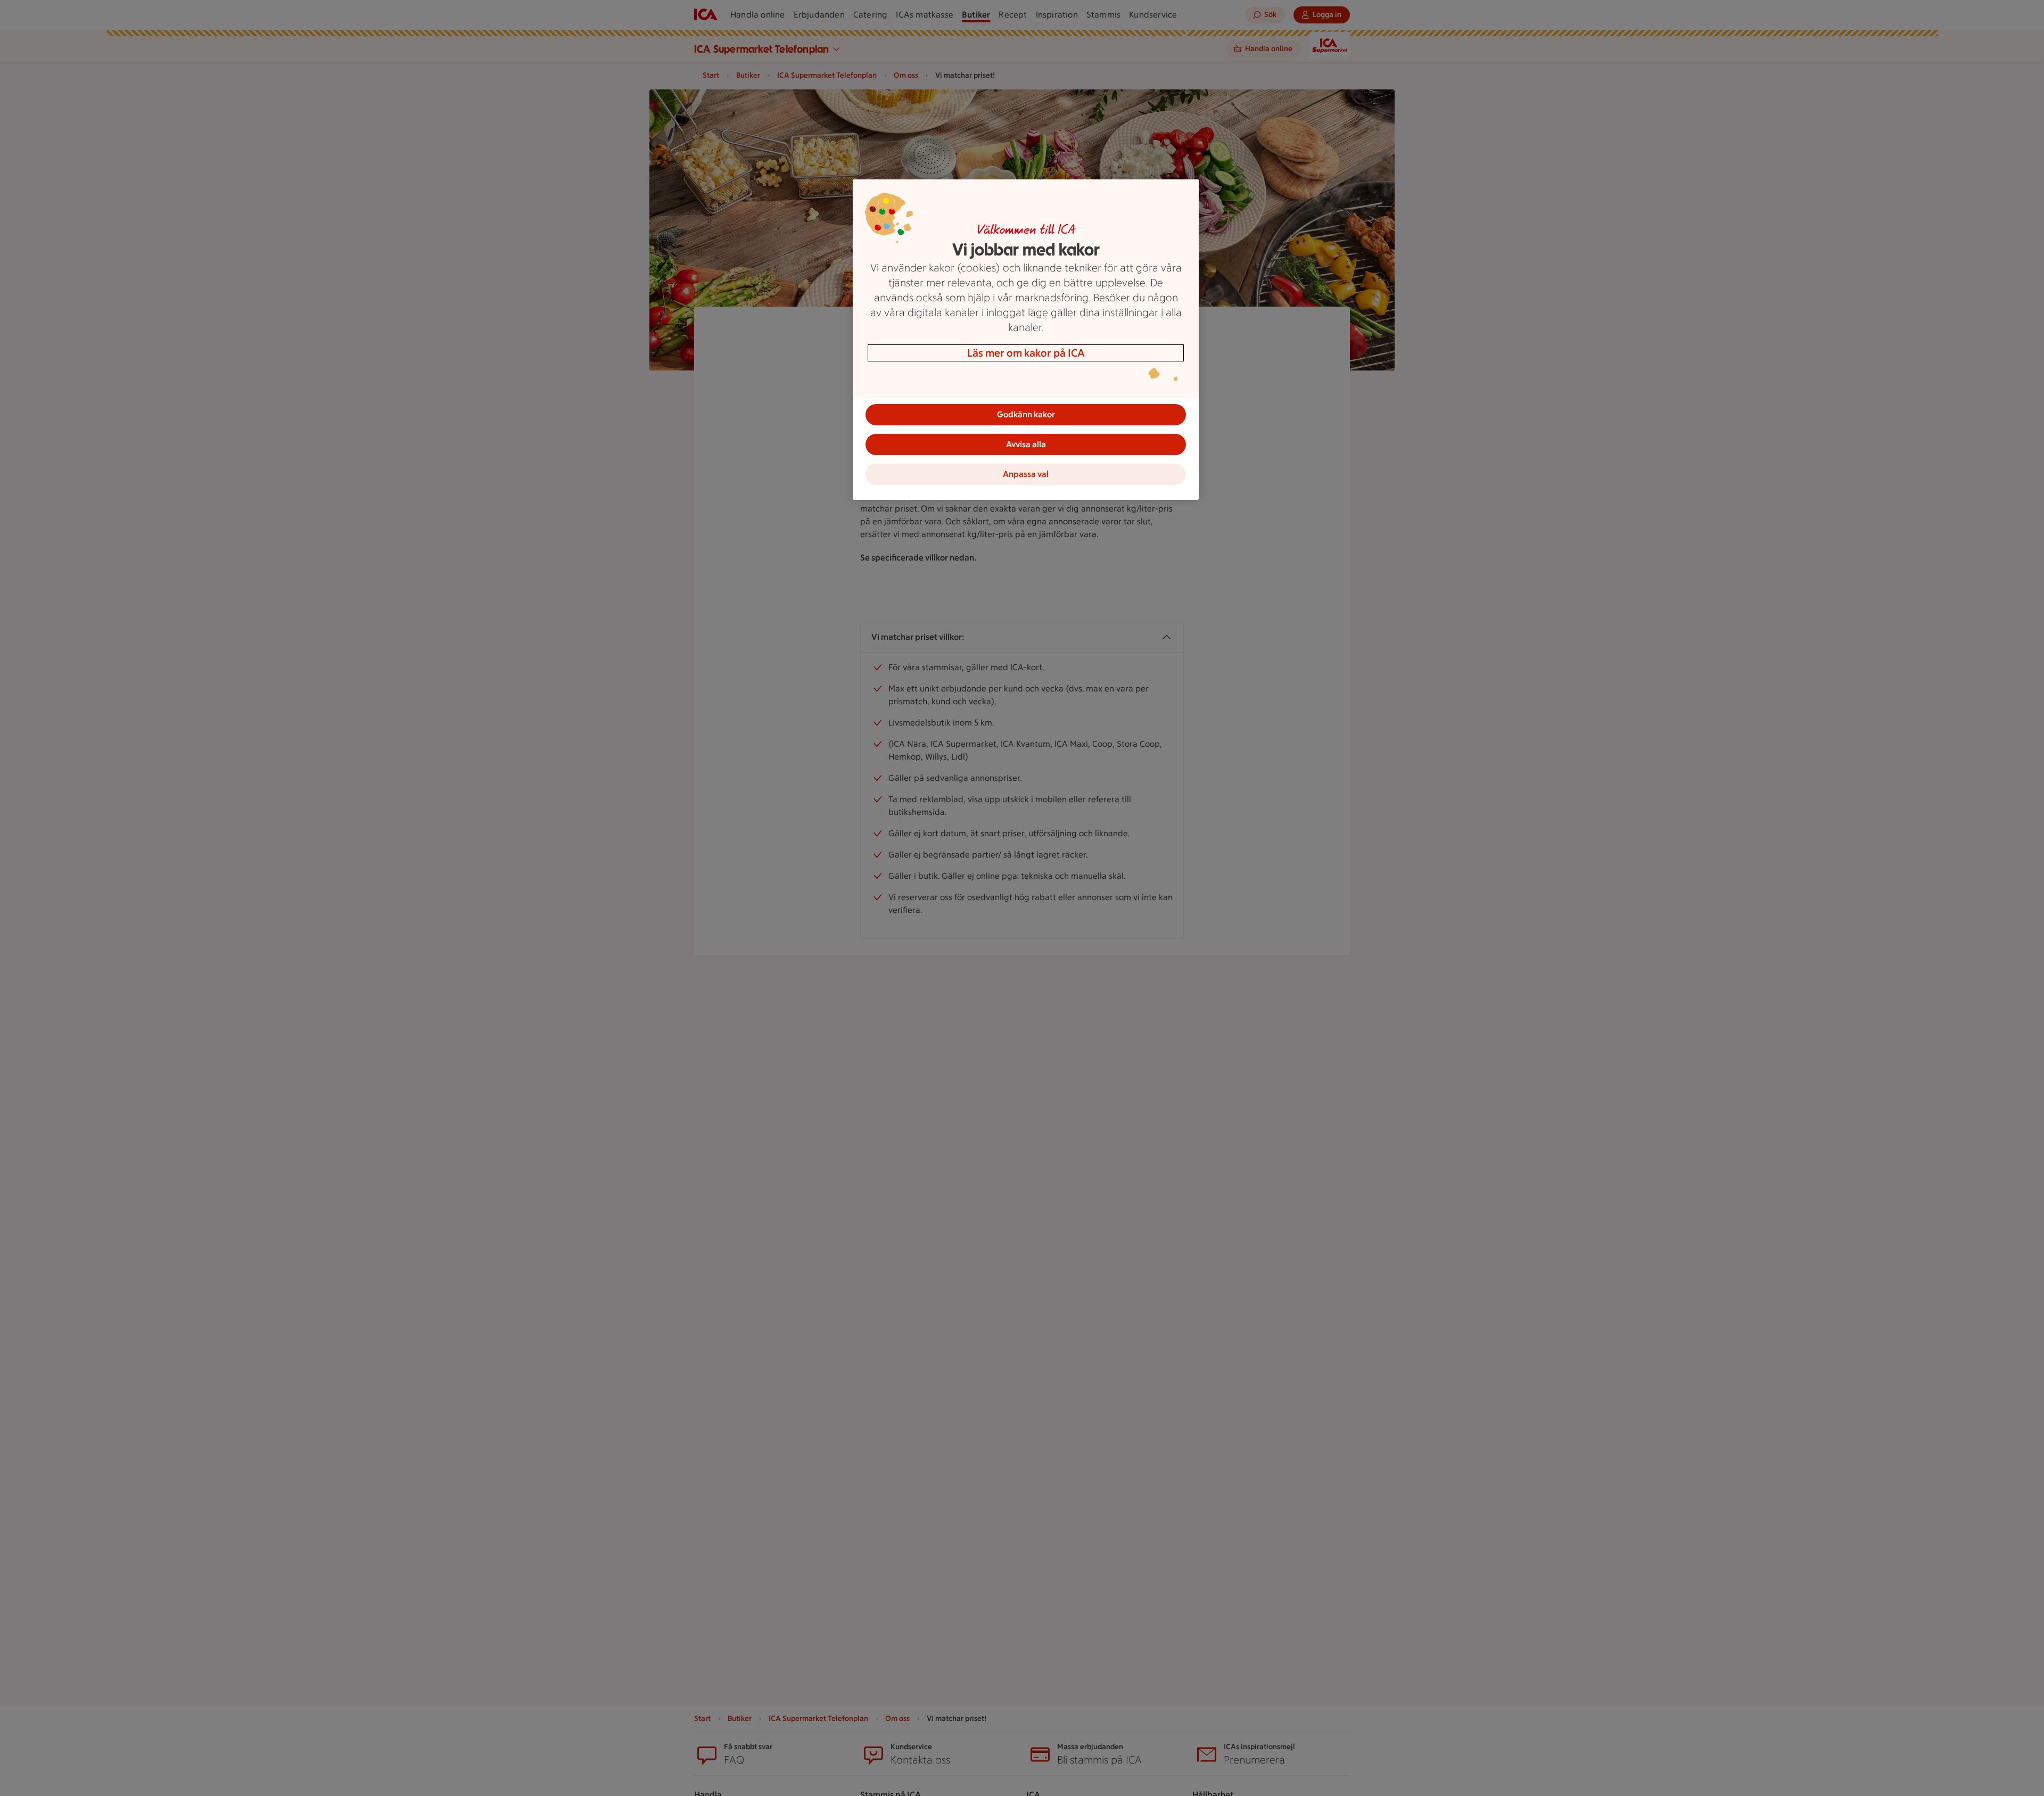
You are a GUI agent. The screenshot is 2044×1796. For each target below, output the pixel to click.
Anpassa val (1026, 474)
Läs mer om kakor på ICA (1026, 353)
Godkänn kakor (1026, 414)
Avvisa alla (1026, 444)
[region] (1026, 340)
